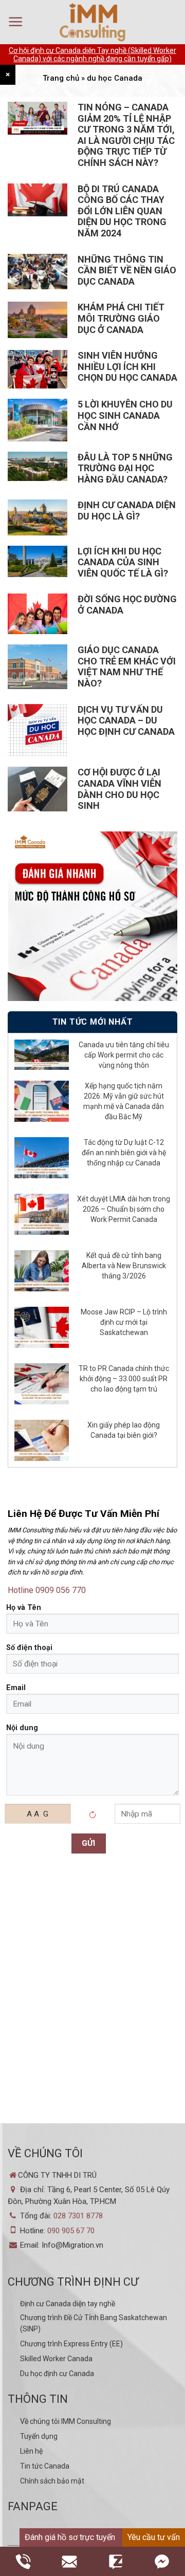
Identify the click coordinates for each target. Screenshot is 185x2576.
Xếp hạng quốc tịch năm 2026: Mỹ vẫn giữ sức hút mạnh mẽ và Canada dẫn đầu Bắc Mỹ (124, 1101)
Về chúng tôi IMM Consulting (66, 2421)
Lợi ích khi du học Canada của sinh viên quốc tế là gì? (123, 562)
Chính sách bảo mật (52, 2481)
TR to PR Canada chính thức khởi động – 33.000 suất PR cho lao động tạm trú (124, 1379)
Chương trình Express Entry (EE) (71, 2344)
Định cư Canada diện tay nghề (68, 2304)
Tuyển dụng (39, 2436)
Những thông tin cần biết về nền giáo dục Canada (127, 270)
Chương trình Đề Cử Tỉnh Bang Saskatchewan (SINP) (94, 2323)
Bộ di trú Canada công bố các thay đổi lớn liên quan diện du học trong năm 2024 (122, 211)
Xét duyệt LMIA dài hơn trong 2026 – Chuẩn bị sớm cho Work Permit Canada (124, 1209)
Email (16, 1688)
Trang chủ (61, 78)
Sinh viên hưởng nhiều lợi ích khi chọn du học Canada (127, 366)
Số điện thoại (29, 1648)
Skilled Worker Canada (56, 2359)
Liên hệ (31, 2451)
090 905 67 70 (71, 2231)
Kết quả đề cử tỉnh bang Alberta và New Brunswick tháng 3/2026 (124, 1266)
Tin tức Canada (45, 2466)
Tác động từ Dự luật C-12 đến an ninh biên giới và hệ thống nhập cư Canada (124, 1153)
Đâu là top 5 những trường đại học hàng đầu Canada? (125, 468)
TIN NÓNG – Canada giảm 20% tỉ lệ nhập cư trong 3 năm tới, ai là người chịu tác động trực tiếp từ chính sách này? (126, 135)
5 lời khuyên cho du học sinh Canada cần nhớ (125, 415)
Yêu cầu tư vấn (154, 2537)
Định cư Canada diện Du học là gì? (127, 511)
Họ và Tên (24, 1608)
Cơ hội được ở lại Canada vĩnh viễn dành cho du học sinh (119, 789)
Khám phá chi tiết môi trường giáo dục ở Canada (121, 318)
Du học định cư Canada (57, 2374)
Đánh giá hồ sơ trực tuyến (70, 2537)
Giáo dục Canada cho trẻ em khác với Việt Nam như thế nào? (127, 666)
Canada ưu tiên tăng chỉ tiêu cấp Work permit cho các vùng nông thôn (124, 1055)
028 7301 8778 (78, 2216)
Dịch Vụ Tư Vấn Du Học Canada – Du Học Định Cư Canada (126, 720)
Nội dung (22, 1728)
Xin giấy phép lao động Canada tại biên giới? (124, 1430)
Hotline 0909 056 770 (47, 1590)
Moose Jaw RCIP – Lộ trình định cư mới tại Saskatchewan (124, 1322)
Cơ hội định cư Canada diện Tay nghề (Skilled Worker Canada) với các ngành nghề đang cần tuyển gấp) (92, 54)
